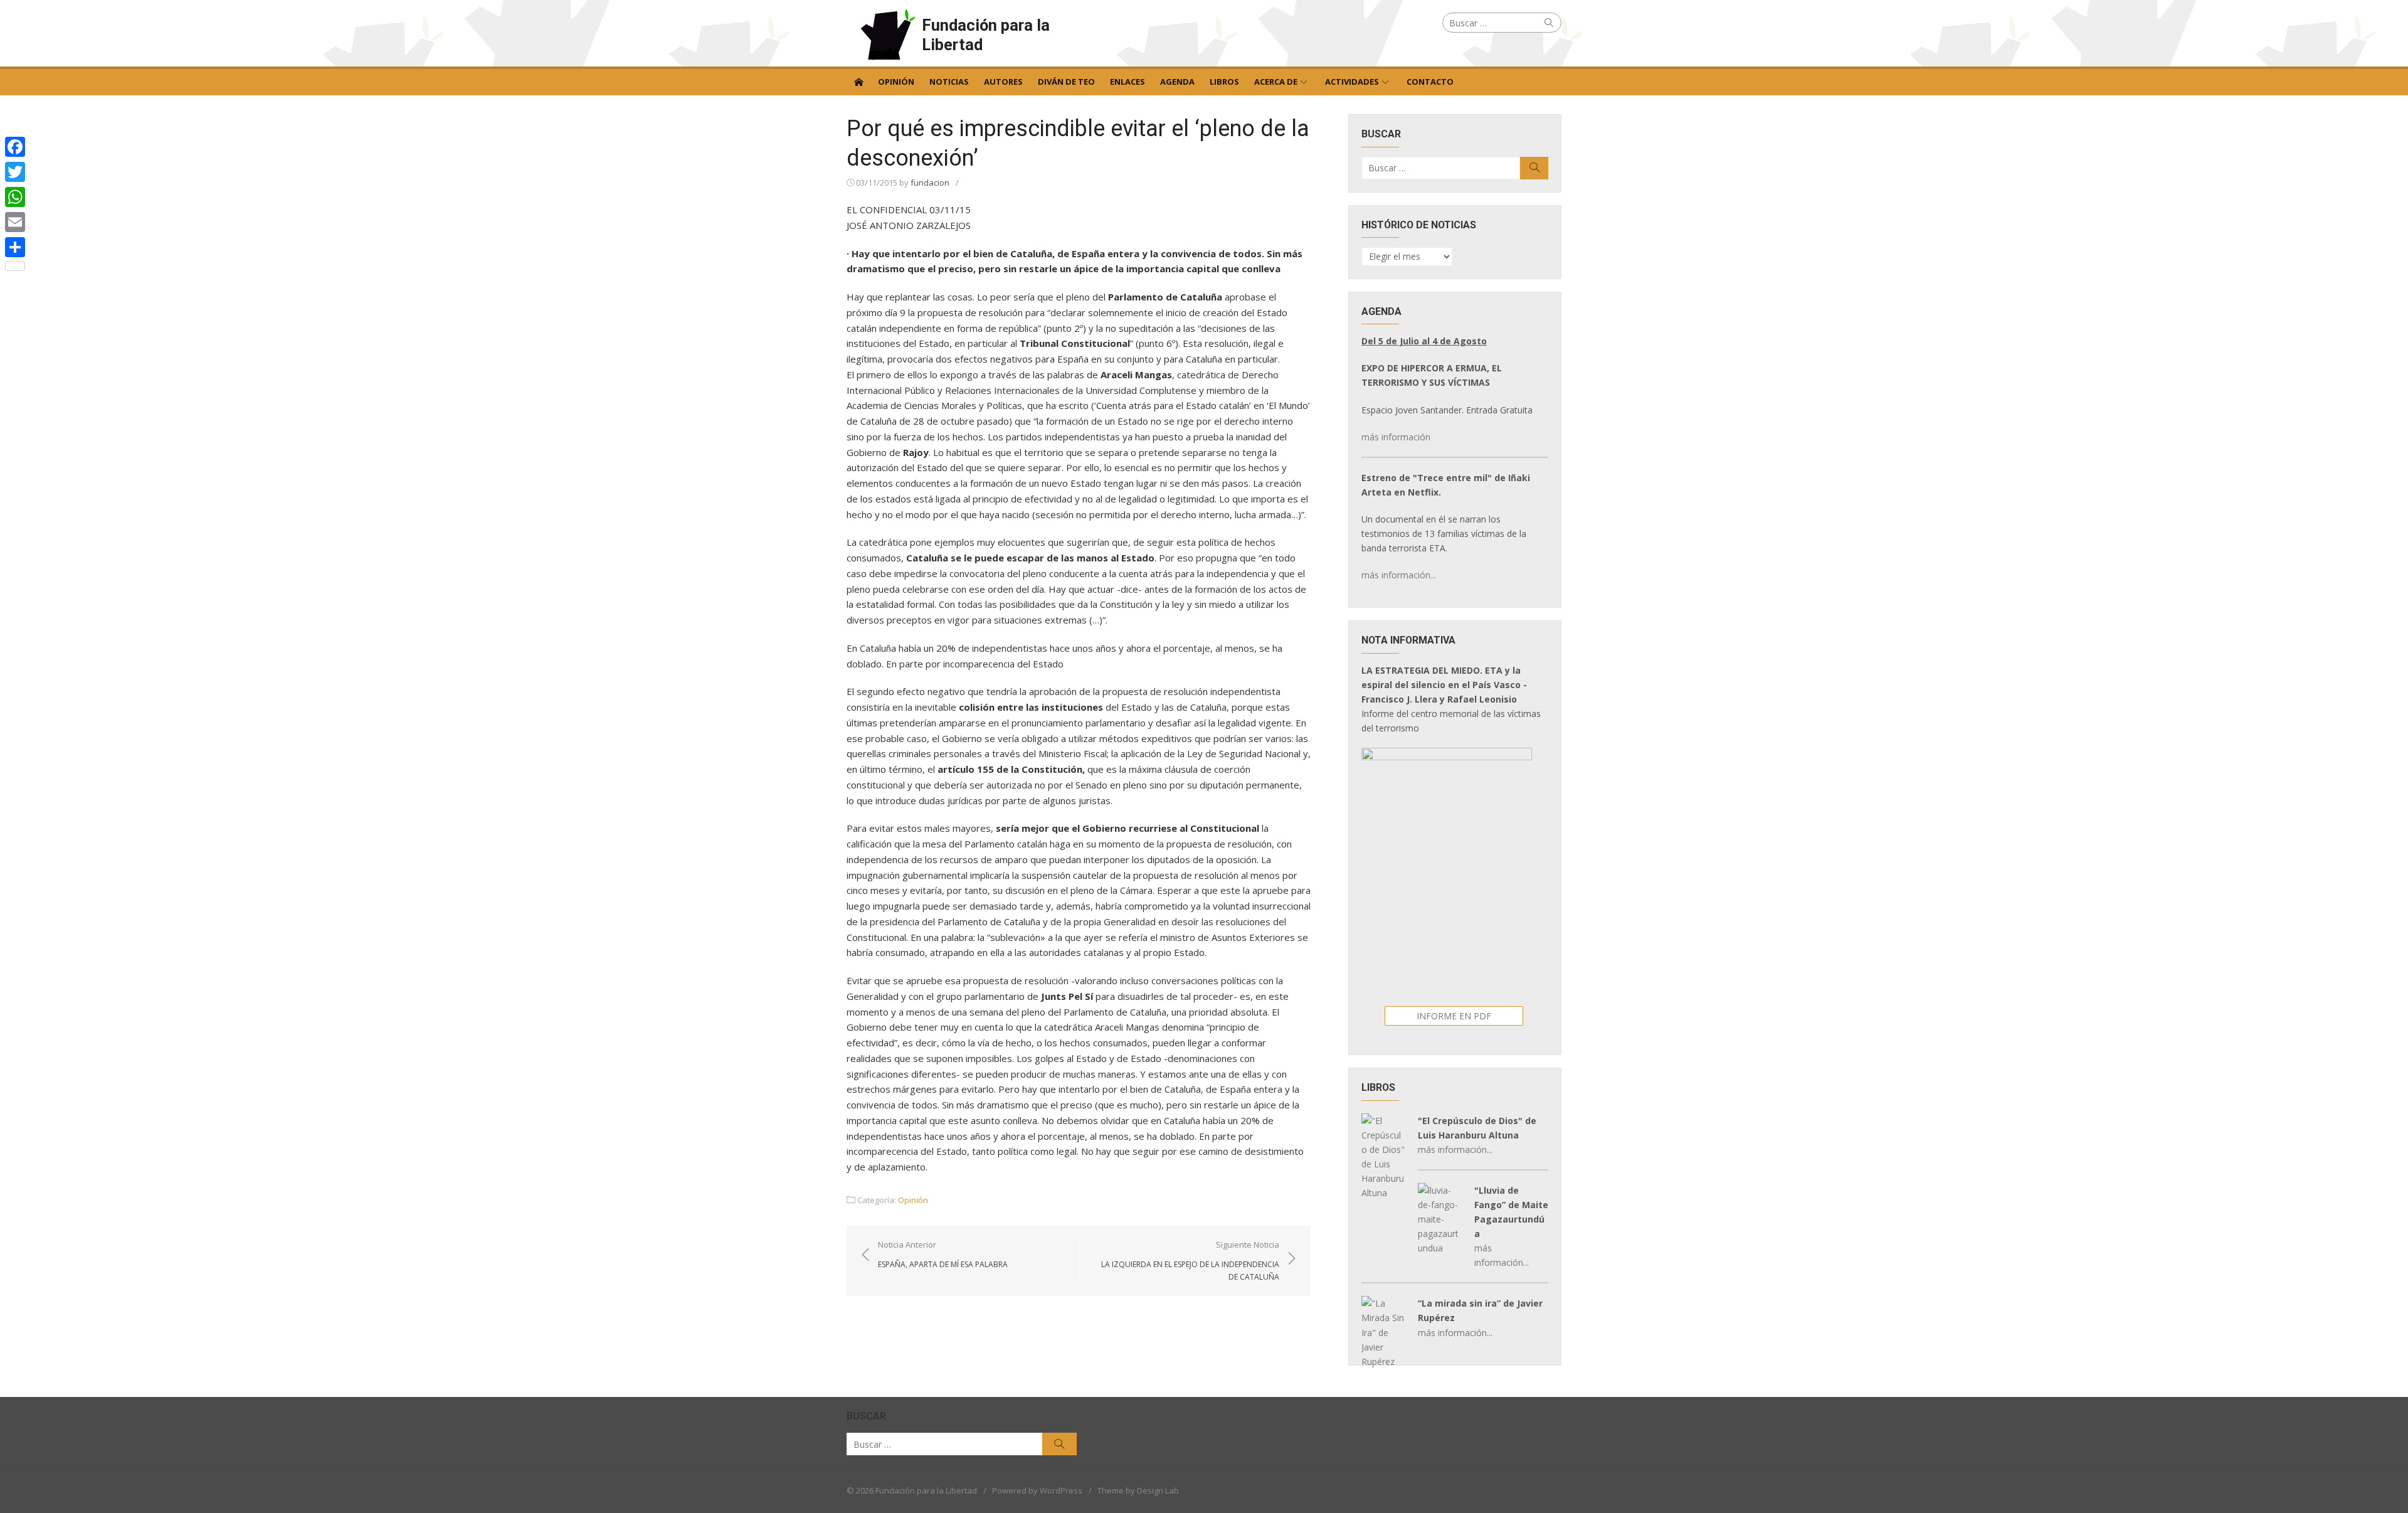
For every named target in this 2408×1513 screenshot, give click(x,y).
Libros (1224, 82)
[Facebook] (15, 147)
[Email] (15, 222)
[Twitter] (15, 172)
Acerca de (1276, 82)
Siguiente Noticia (1190, 1260)
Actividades (1352, 82)
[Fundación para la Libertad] (858, 81)
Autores (1003, 82)
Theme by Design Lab (1138, 1490)
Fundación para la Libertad (986, 35)
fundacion (930, 183)
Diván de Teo (1066, 82)
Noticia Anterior (943, 1254)
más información (1396, 437)
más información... (1399, 575)
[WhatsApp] (15, 197)
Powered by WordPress (1037, 1490)
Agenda (1177, 82)
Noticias (949, 82)
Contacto (1430, 82)
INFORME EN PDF (1454, 1016)
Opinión (896, 82)
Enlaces (1127, 82)
